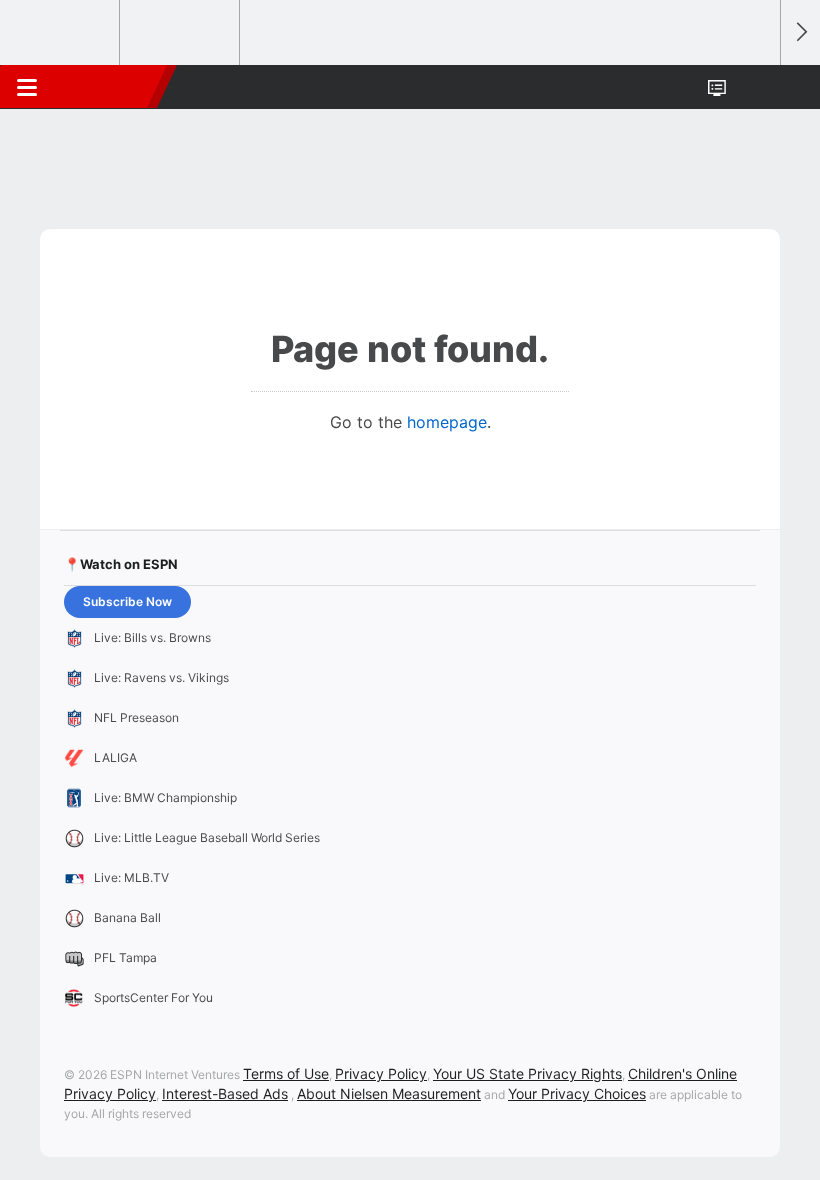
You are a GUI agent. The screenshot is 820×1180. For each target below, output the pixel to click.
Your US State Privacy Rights (527, 1073)
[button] (754, 87)
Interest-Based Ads (225, 1093)
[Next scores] (800, 32)
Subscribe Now (127, 601)
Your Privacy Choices (577, 1093)
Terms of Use (286, 1073)
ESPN (107, 87)
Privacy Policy (381, 1073)
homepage (447, 422)
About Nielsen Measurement (389, 1093)
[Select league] (61, 33)
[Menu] (27, 87)
